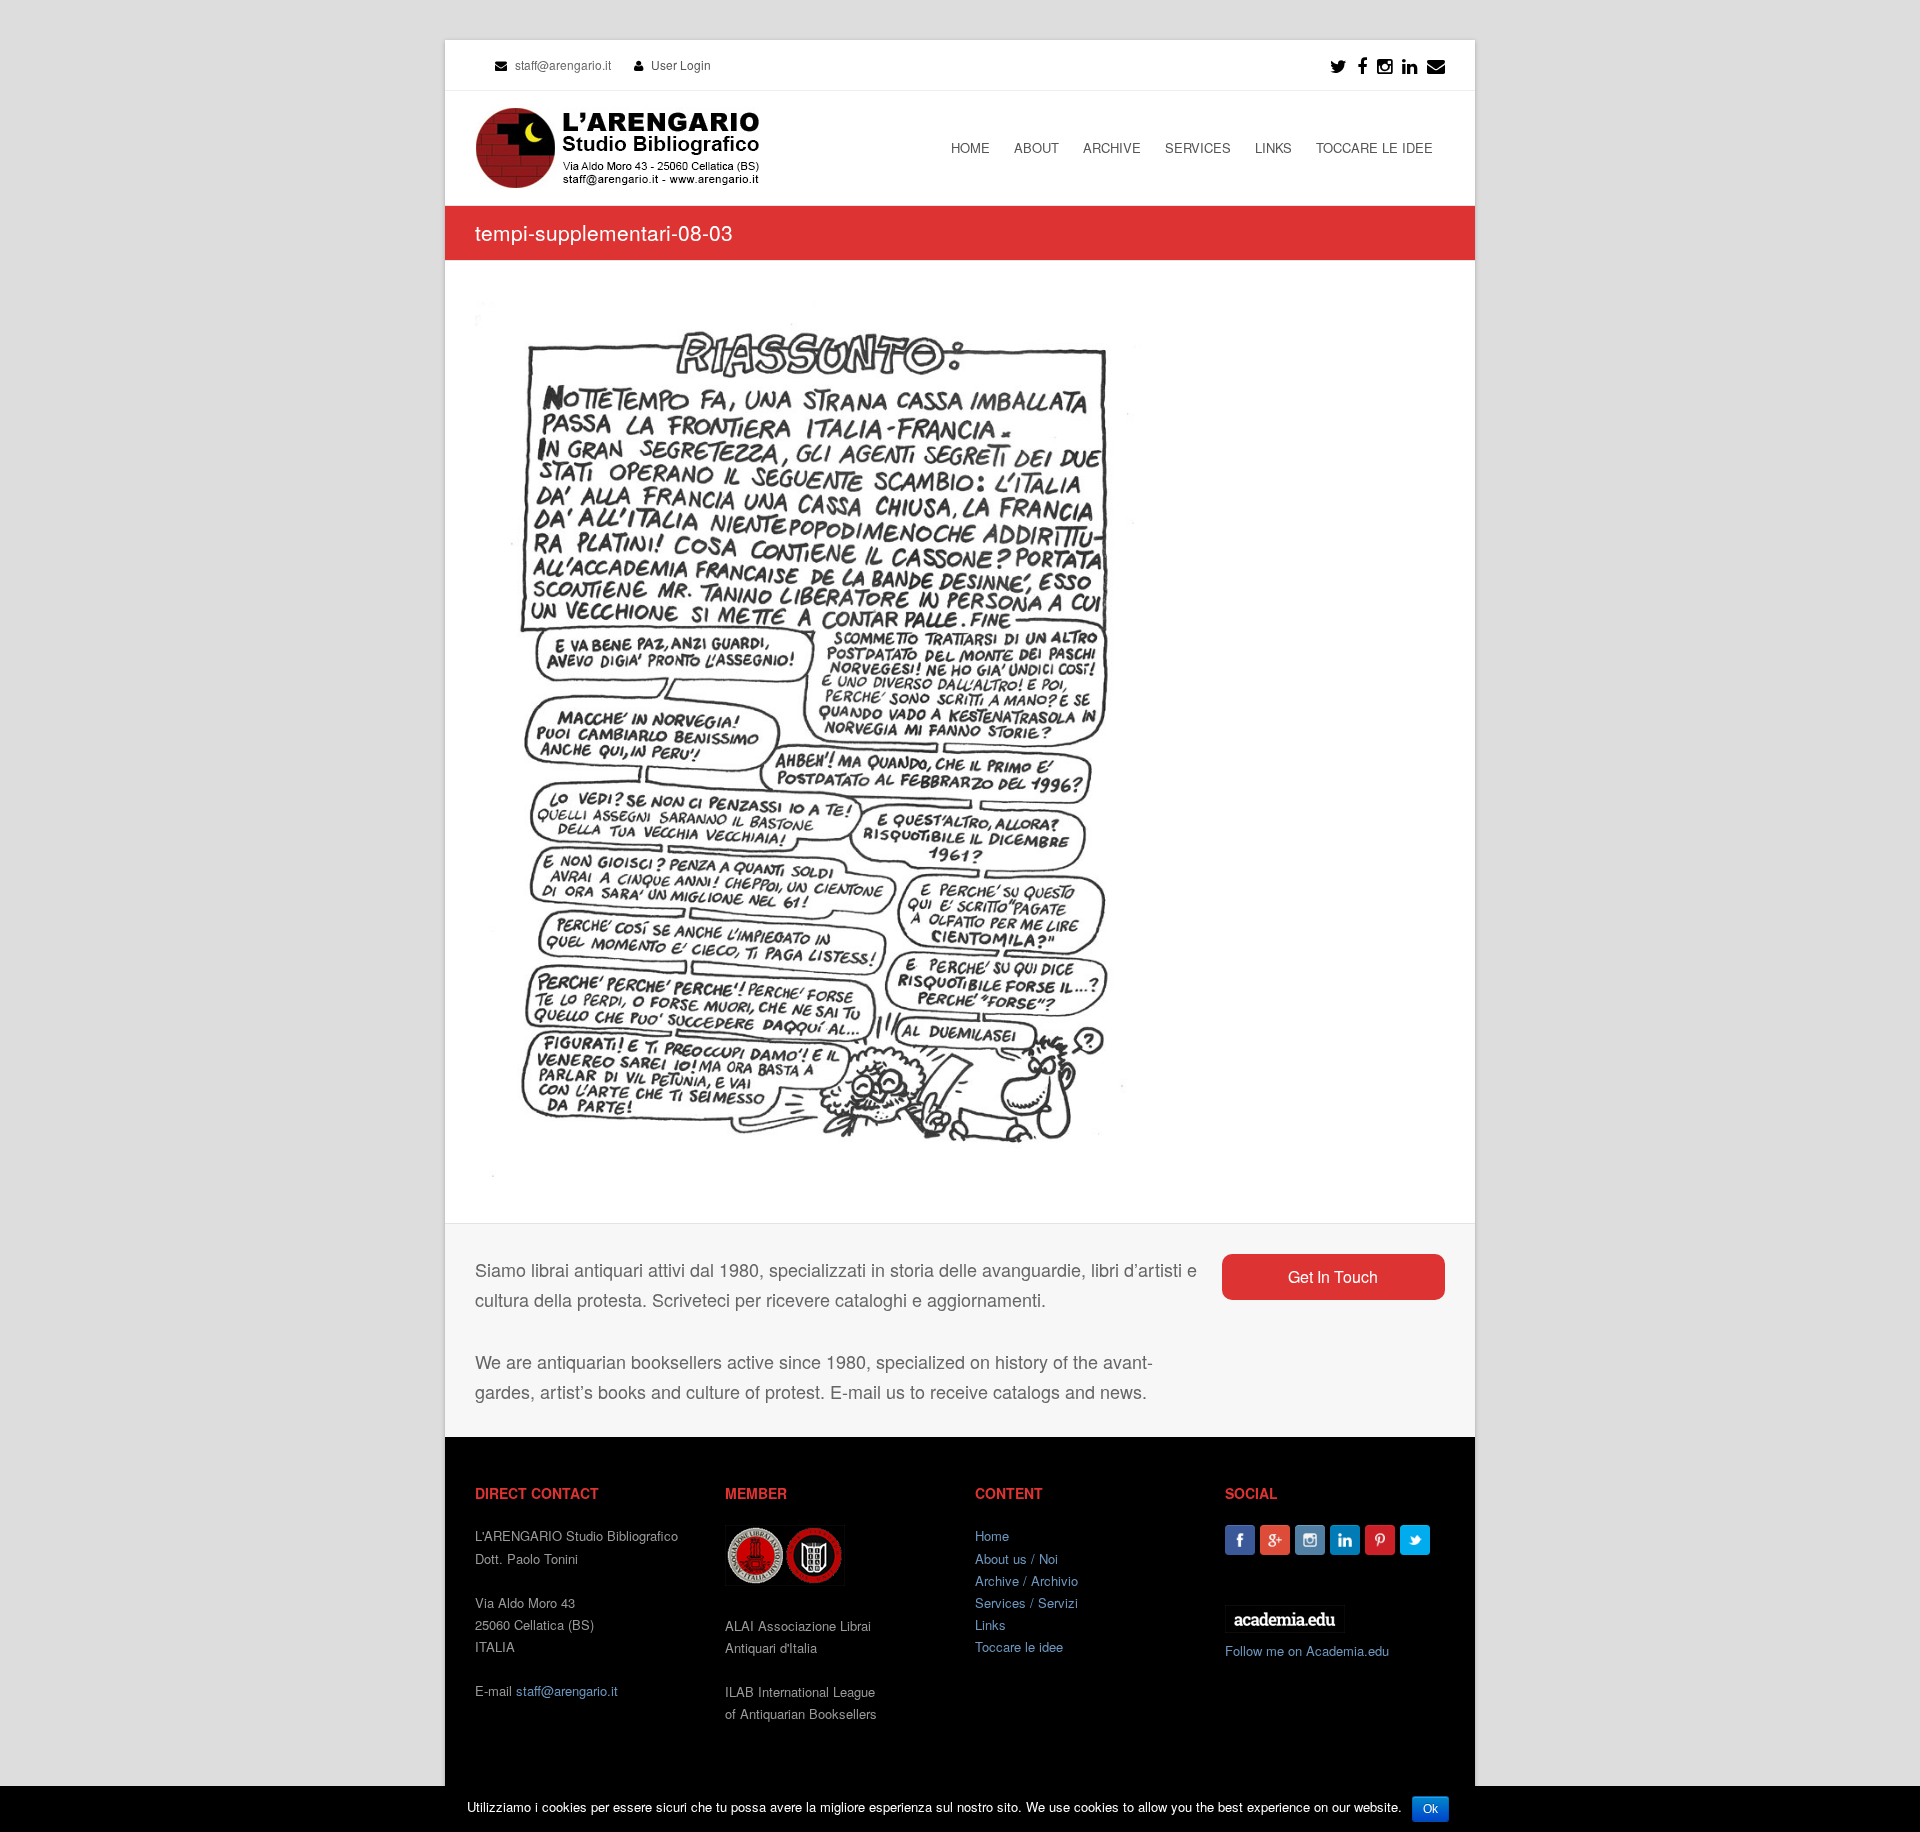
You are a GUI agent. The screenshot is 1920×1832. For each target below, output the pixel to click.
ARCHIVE (1112, 147)
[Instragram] (1384, 65)
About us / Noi (1016, 1558)
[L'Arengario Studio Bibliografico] (617, 148)
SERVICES (1198, 147)
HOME (970, 147)
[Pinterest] (1380, 1540)
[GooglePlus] (1275, 1540)
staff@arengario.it (567, 1690)
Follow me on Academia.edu (1307, 1650)
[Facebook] (1362, 65)
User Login (681, 64)
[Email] (1436, 65)
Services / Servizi (1026, 1602)
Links (990, 1624)
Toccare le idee (1019, 1646)
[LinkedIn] (1409, 65)
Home (992, 1535)
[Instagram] (1310, 1540)
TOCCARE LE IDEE (1374, 147)
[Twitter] (1338, 65)
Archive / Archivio (1026, 1580)
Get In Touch (1333, 1276)
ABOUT (1036, 147)
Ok (1430, 1809)
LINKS (1273, 147)
